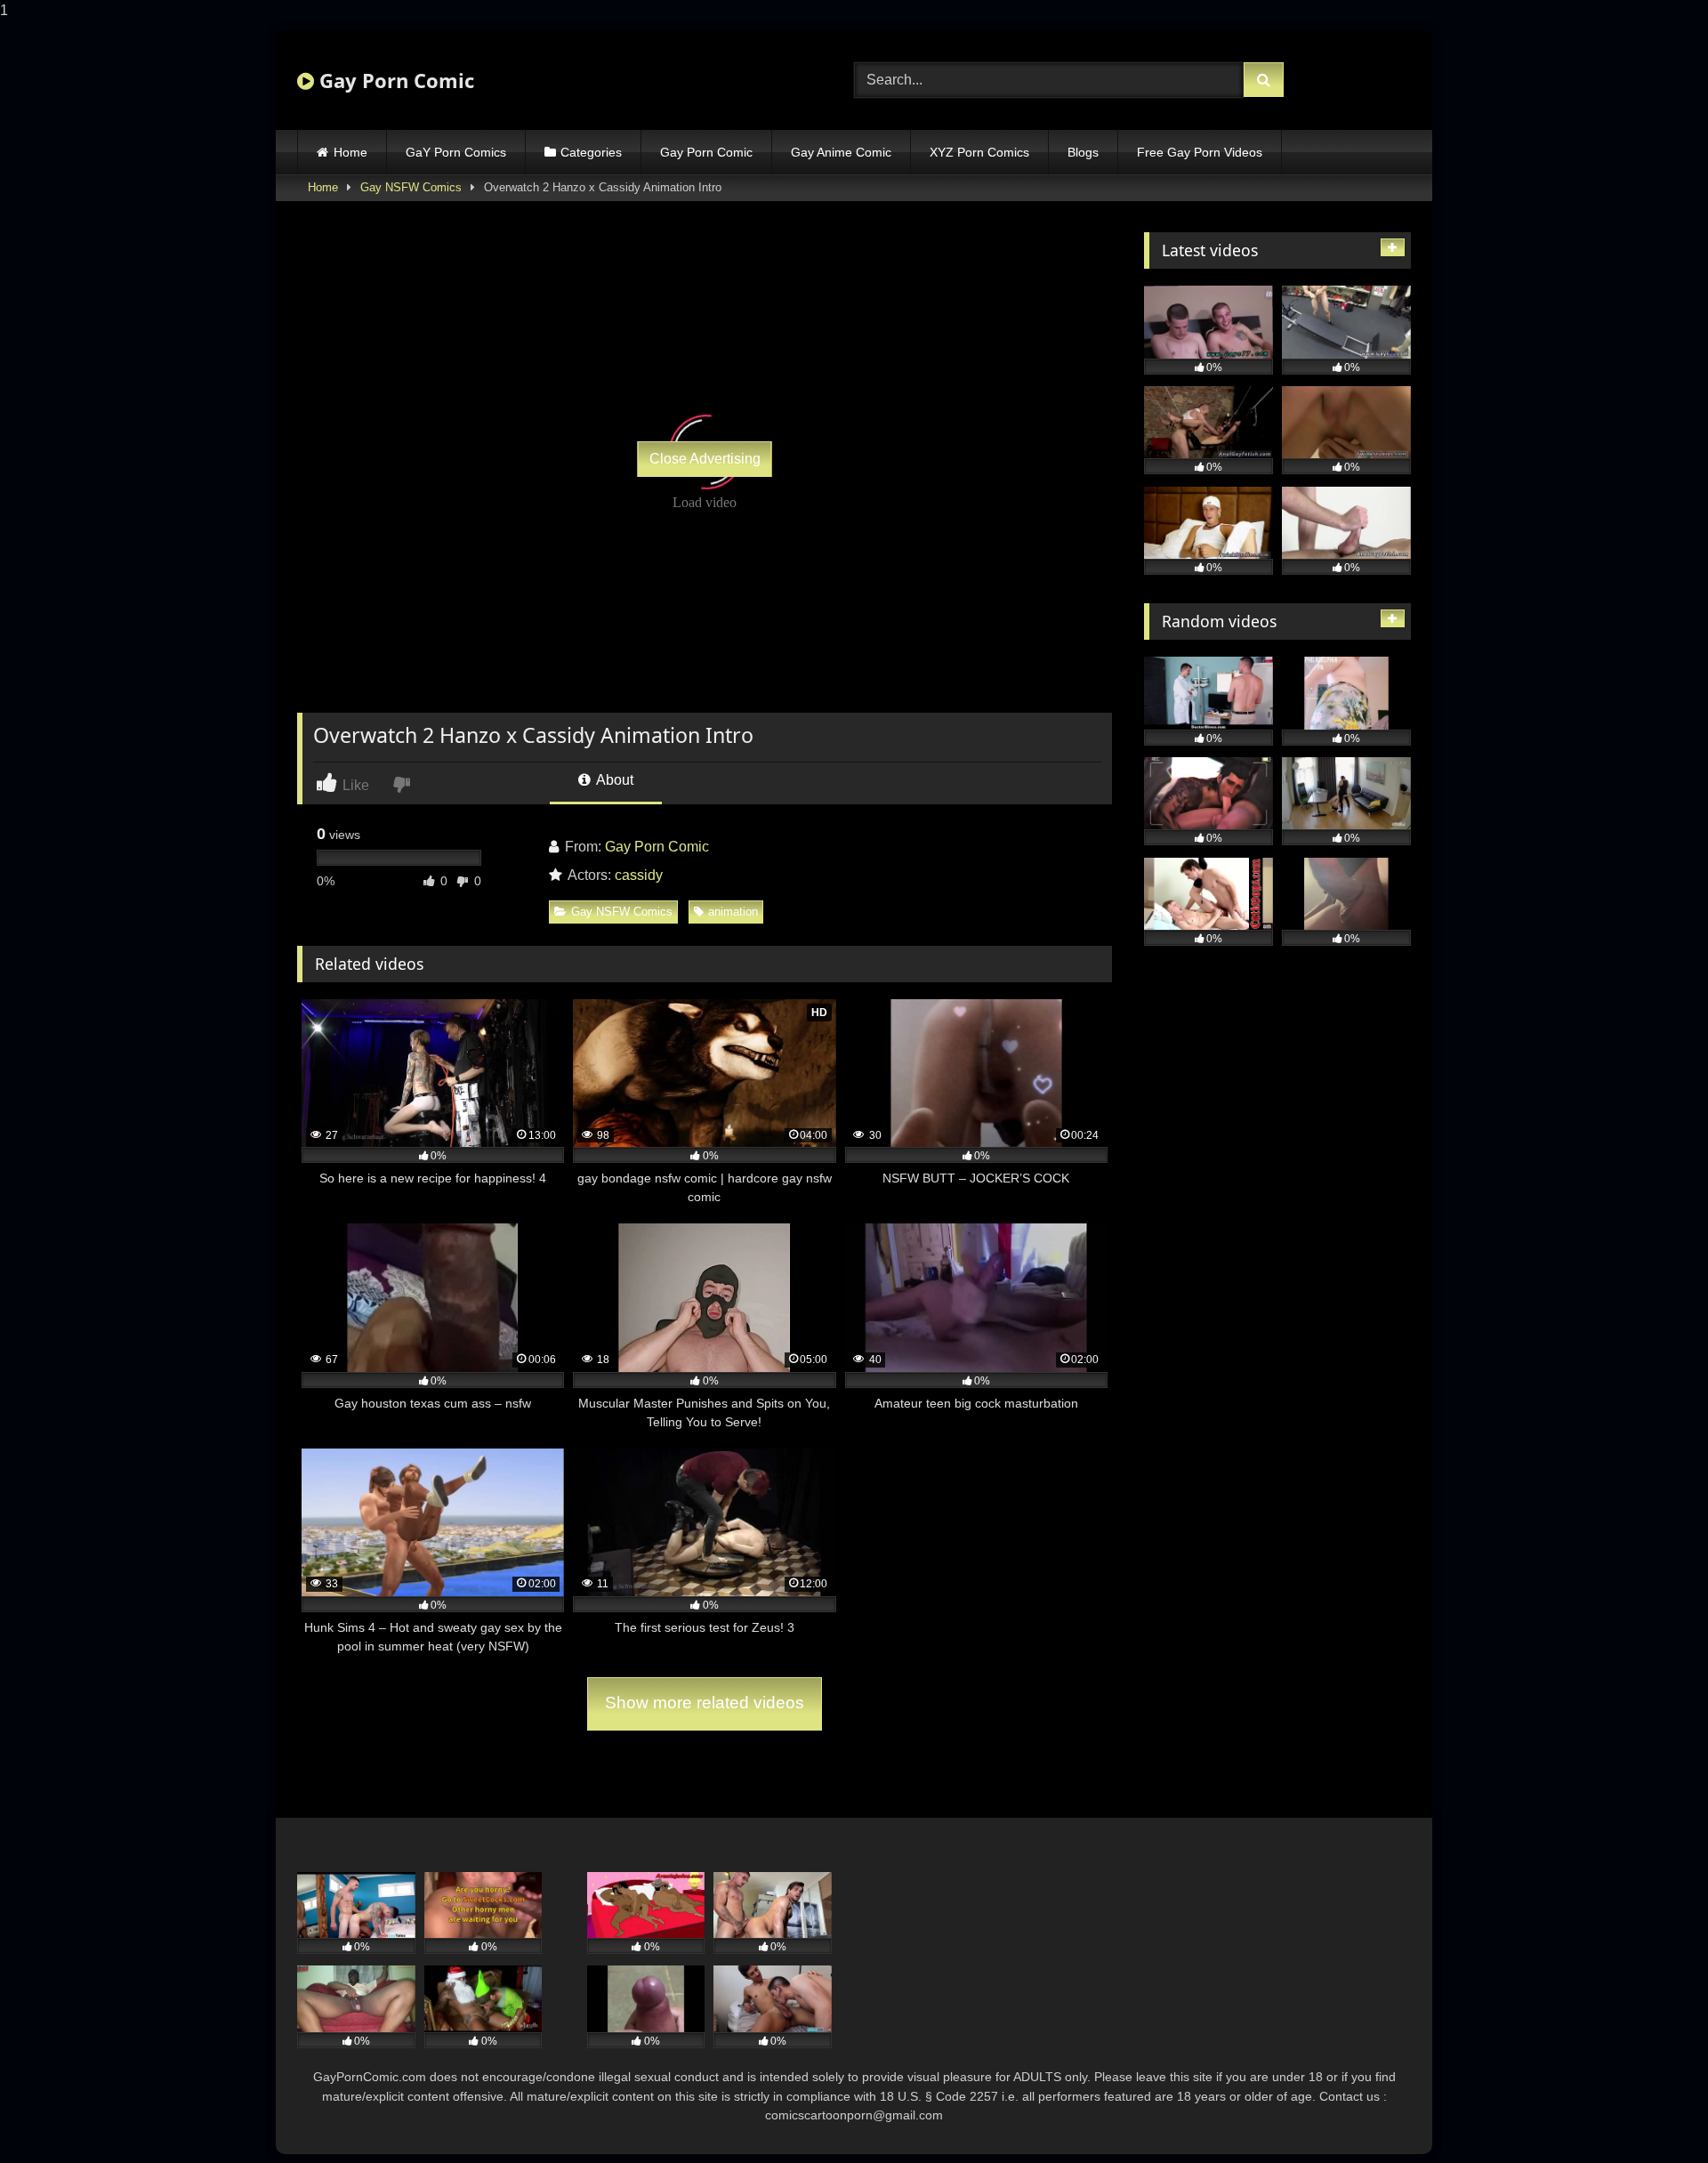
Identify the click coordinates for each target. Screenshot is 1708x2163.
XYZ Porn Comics (979, 152)
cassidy (639, 875)
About (613, 780)
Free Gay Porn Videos (1200, 152)
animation (733, 912)
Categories (591, 152)
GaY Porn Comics (456, 152)
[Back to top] (1653, 2114)
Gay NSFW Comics (411, 187)
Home (350, 152)
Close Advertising (705, 459)
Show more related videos (705, 1703)
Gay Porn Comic (394, 80)
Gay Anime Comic (841, 152)
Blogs (1083, 152)
